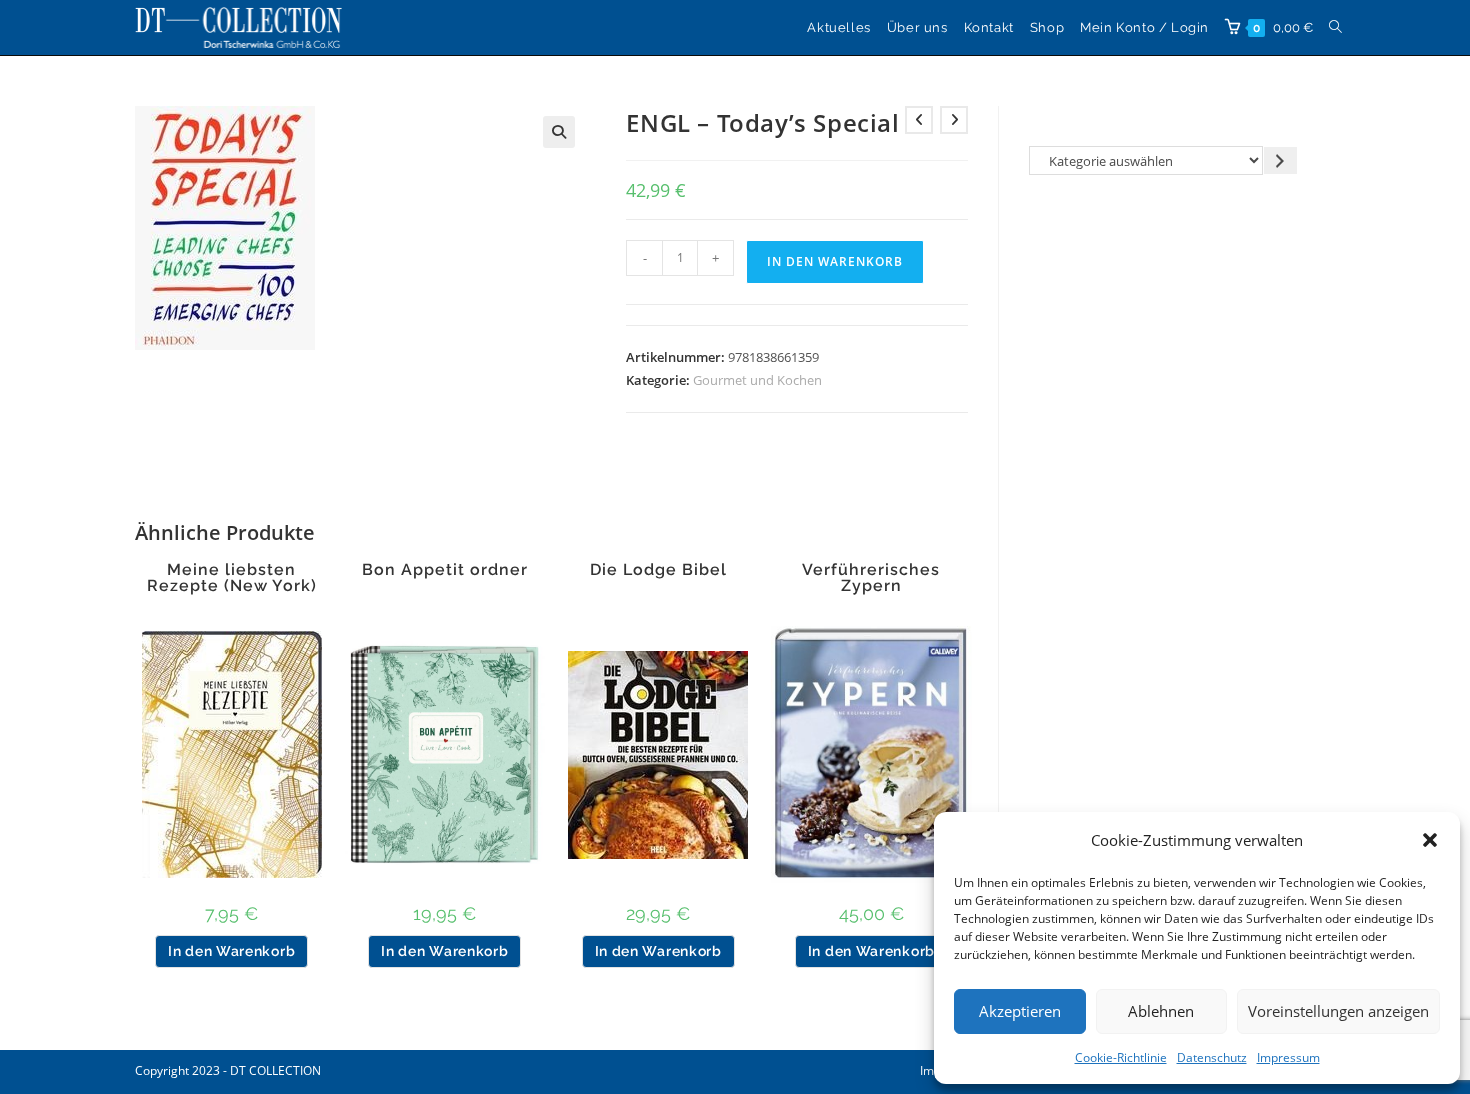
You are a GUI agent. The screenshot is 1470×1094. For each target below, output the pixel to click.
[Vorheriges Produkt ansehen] (919, 120)
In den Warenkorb (835, 261)
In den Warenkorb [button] (231, 951)
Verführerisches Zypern (871, 578)
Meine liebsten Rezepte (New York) (232, 578)
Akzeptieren (1020, 1011)
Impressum (1288, 1057)
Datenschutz (1212, 1057)
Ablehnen (1161, 1011)
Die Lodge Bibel (658, 570)
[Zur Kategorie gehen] (1280, 160)
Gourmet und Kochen (757, 380)
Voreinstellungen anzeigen (1338, 1011)
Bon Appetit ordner (445, 570)
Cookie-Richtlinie (1121, 1057)
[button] (1430, 840)
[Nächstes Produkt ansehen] (954, 120)
